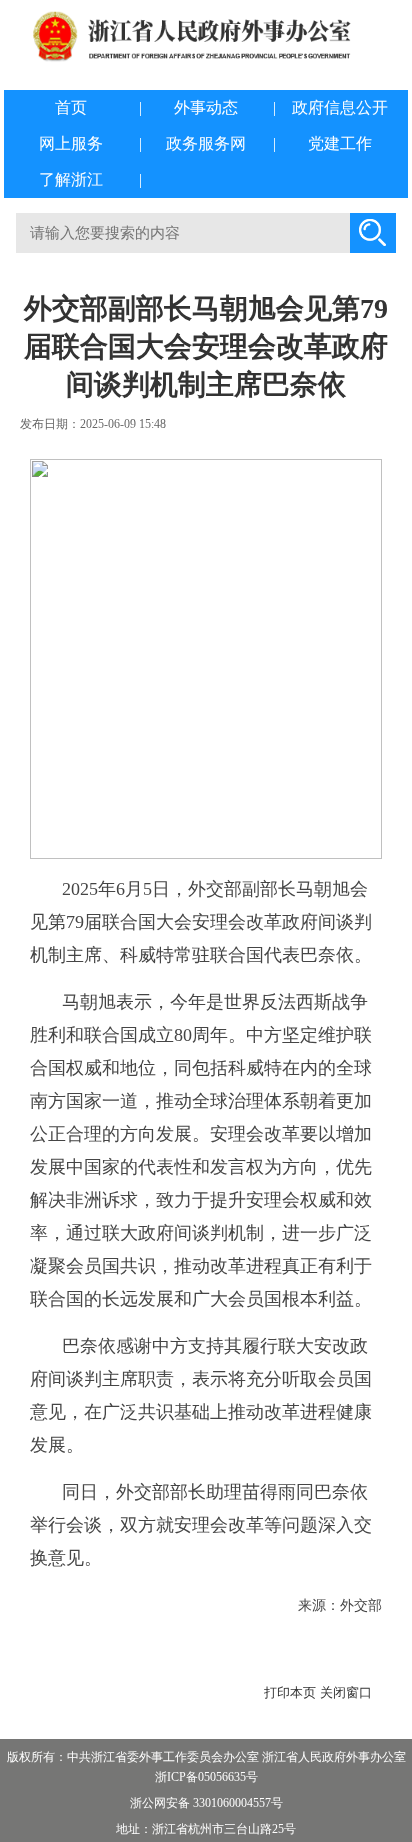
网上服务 (71, 143)
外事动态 (206, 107)
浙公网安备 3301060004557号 (206, 1803)
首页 (71, 107)
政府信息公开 (340, 107)
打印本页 (290, 1692)
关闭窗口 (346, 1692)
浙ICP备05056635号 (206, 1777)
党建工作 (340, 143)
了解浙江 (71, 179)
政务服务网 (206, 143)
